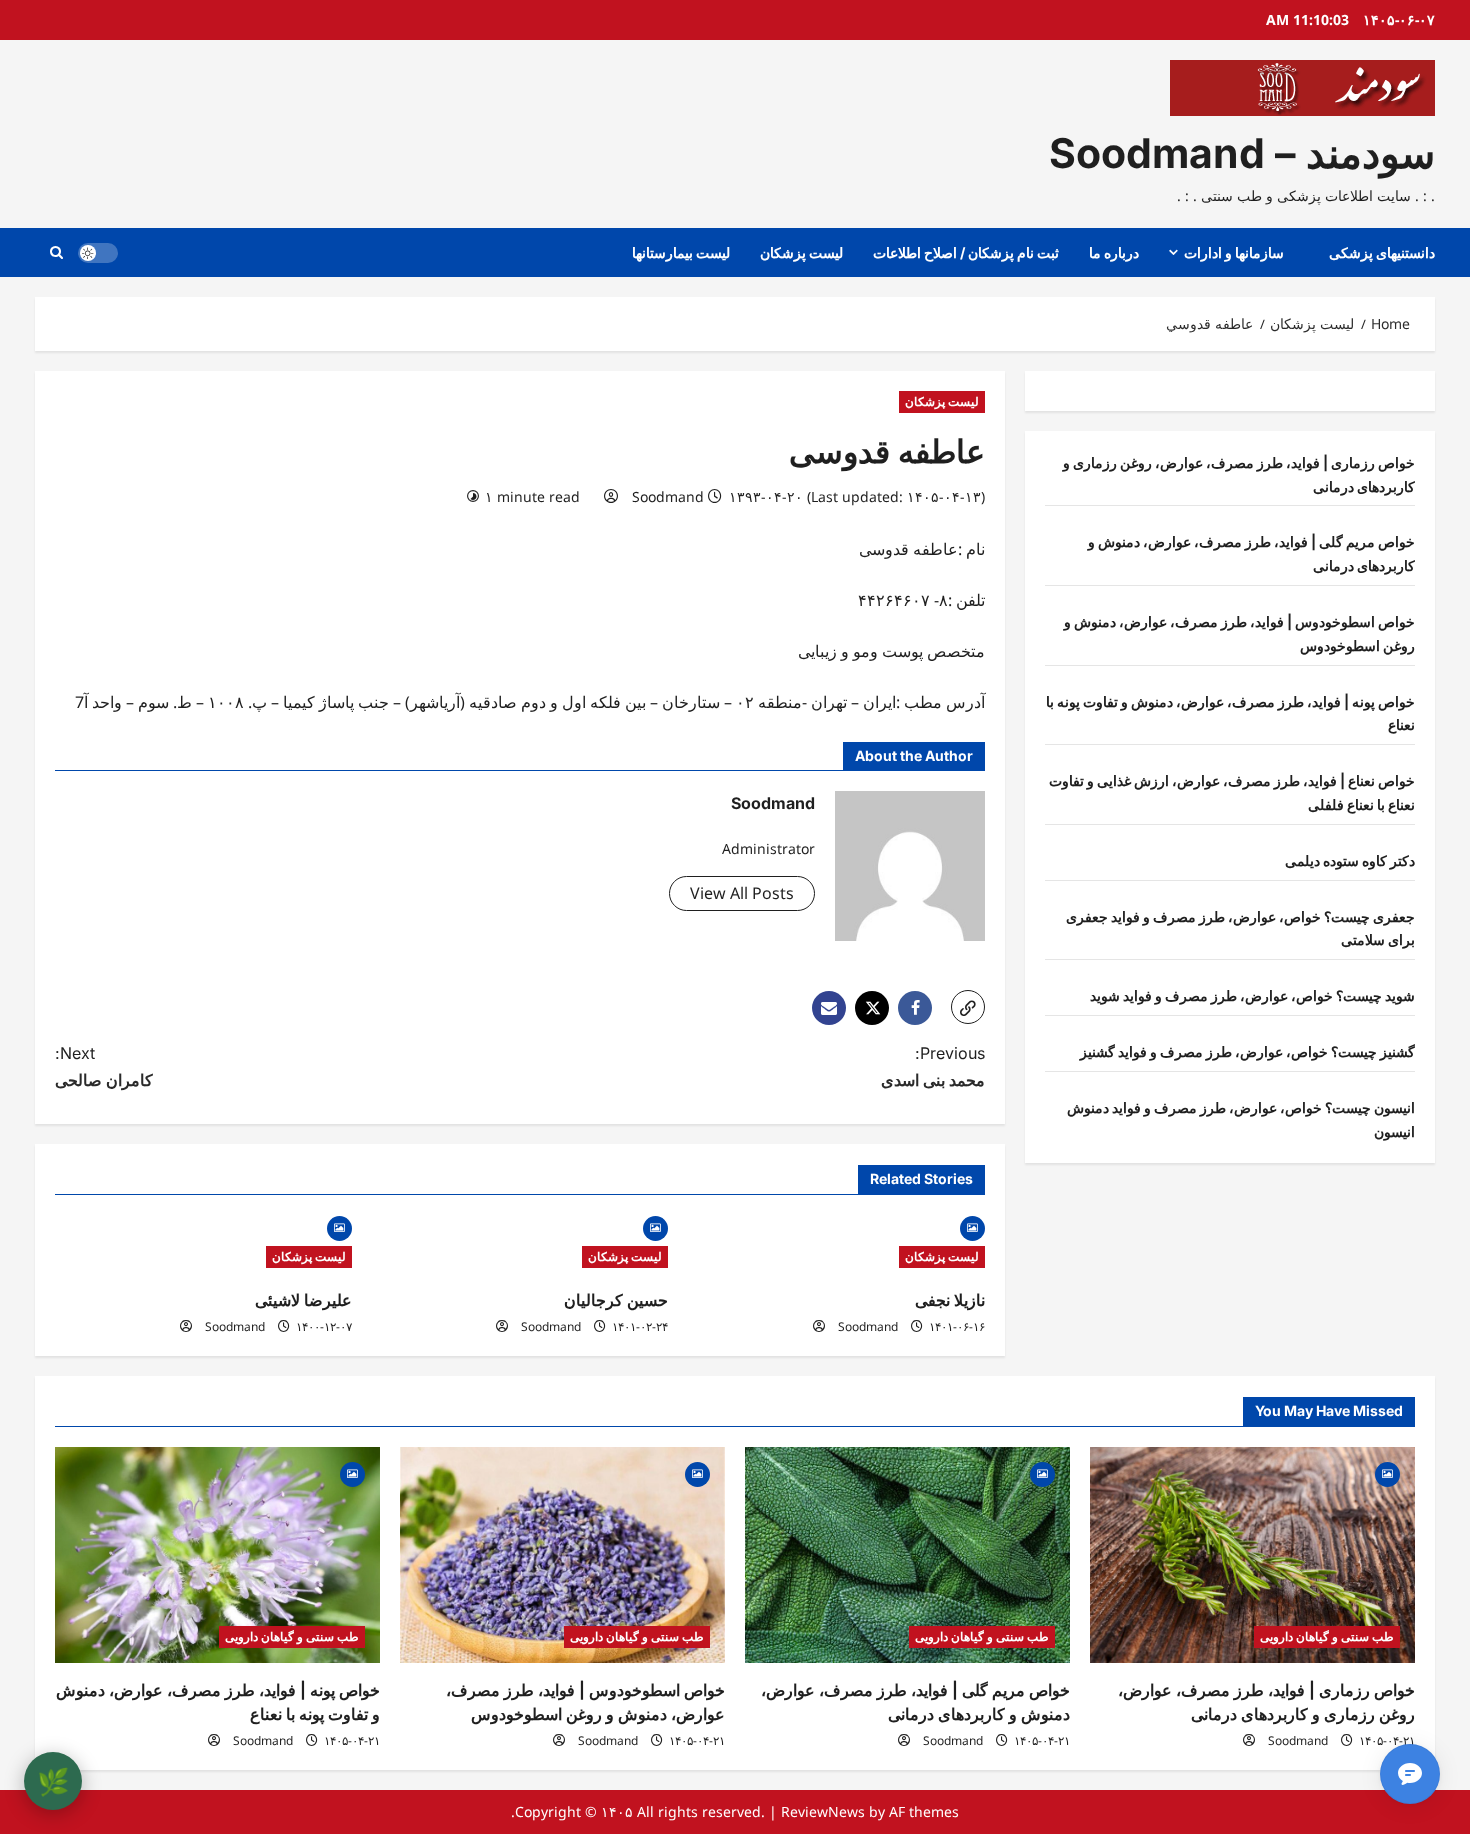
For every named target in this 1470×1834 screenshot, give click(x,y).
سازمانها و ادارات (1234, 252)
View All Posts (742, 893)
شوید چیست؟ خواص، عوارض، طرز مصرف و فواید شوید (1252, 995)
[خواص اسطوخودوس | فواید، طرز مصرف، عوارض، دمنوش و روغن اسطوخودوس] (562, 1555)
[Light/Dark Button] (98, 253)
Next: (104, 1066)
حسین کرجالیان (616, 1300)
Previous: (933, 1066)
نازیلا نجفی (950, 1300)
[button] (56, 252)
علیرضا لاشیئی (303, 1300)
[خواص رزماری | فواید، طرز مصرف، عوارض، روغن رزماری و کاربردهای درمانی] (1252, 1555)
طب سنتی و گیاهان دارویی (1327, 1636)
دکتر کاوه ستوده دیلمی (1350, 860)
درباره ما (1114, 252)
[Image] (972, 1226)
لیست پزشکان (801, 252)
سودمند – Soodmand (1242, 153)
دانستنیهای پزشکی (1382, 252)
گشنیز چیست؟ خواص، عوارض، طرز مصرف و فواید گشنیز (1247, 1051)
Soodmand (668, 496)
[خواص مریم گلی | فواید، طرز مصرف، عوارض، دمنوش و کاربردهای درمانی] (907, 1555)
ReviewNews (823, 1811)
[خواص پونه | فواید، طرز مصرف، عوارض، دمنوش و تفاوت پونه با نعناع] (217, 1555)
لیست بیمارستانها (681, 252)
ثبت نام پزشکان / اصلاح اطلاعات (966, 252)
